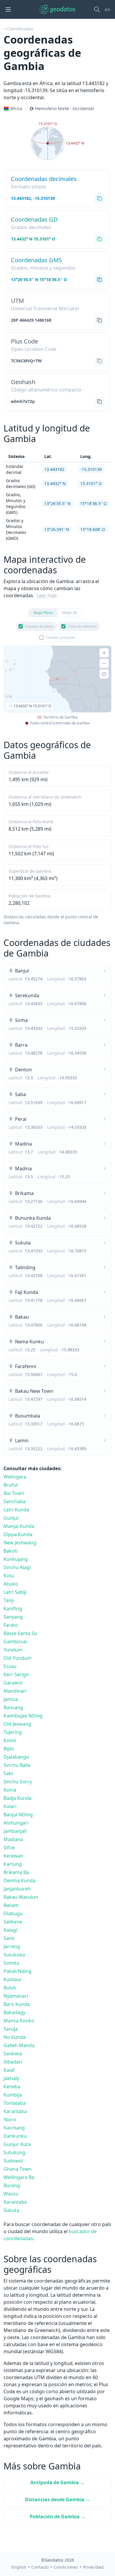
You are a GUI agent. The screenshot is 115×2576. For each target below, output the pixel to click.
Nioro (10, 2119)
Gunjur (11, 1518)
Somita (11, 1963)
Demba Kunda (19, 1880)
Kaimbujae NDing (23, 1716)
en (107, 9)
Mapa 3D (70, 613)
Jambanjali (15, 1831)
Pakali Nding (18, 1971)
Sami (9, 1938)
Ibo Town (14, 1493)
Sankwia (13, 2054)
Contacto (40, 2567)
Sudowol (13, 2161)
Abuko (11, 1584)
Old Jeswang (17, 1724)
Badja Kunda (18, 1798)
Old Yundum (18, 1658)
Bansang (13, 1707)
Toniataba (15, 2103)
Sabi (8, 1773)
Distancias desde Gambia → (58, 2499)
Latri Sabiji (15, 1592)
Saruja (11, 2029)
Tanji (9, 1600)
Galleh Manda (19, 2045)
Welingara (15, 1477)
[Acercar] (104, 653)
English (19, 2567)
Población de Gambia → (58, 2517)
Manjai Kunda (19, 1526)
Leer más (47, 595)
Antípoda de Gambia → (57, 2482)
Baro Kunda (17, 2004)
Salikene (13, 1922)
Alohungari (16, 1823)
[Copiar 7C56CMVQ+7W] (99, 361)
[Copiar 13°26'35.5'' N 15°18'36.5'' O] (99, 280)
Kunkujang (16, 1559)
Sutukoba (14, 1955)
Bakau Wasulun (21, 1897)
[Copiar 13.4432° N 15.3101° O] (99, 239)
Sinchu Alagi (17, 1567)
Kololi (10, 1740)
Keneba (12, 2087)
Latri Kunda (16, 1510)
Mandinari (15, 1691)
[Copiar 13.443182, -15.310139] (99, 198)
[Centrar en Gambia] (104, 674)
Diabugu (13, 1913)
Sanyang (13, 1617)
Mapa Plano (43, 613)
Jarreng (12, 1946)
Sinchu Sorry (18, 1782)
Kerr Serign (16, 1674)
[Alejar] (104, 663)
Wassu (11, 2194)
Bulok (10, 1988)
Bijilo (9, 1749)
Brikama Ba (16, 1872)
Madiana (13, 1839)
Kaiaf (9, 2070)
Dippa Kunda (18, 1534)
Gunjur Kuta (17, 2144)
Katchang (14, 2128)
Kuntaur (13, 1979)
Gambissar (16, 1641)
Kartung (13, 1864)
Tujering (13, 1732)
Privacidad (93, 2567)
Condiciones (66, 2567)
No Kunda (15, 2037)
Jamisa (11, 1699)
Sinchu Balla (17, 1765)
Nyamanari (16, 1996)
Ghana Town (18, 2169)
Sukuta (11, 2210)
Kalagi (10, 1930)
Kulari (10, 1806)
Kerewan (13, 1856)
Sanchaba (14, 1501)
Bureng (12, 2185)
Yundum (13, 1650)
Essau (10, 1666)
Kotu (9, 1576)
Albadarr (13, 2062)
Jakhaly (11, 2078)
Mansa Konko (19, 2021)
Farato (11, 1625)
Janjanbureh (17, 1889)
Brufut (11, 1485)
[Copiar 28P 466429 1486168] (99, 320)
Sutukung (14, 2152)
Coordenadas (20, 29)
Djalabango (16, 1757)
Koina (10, 1790)
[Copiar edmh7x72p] (99, 401)
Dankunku (15, 2136)
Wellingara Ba (19, 2177)
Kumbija (13, 2095)
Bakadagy (14, 2012)
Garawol (13, 1683)
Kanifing (13, 1609)
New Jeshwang (20, 1543)
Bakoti (11, 1551)
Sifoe (9, 1848)
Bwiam (11, 1905)
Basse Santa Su (20, 1633)
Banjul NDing (18, 1815)
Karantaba (15, 2111)
